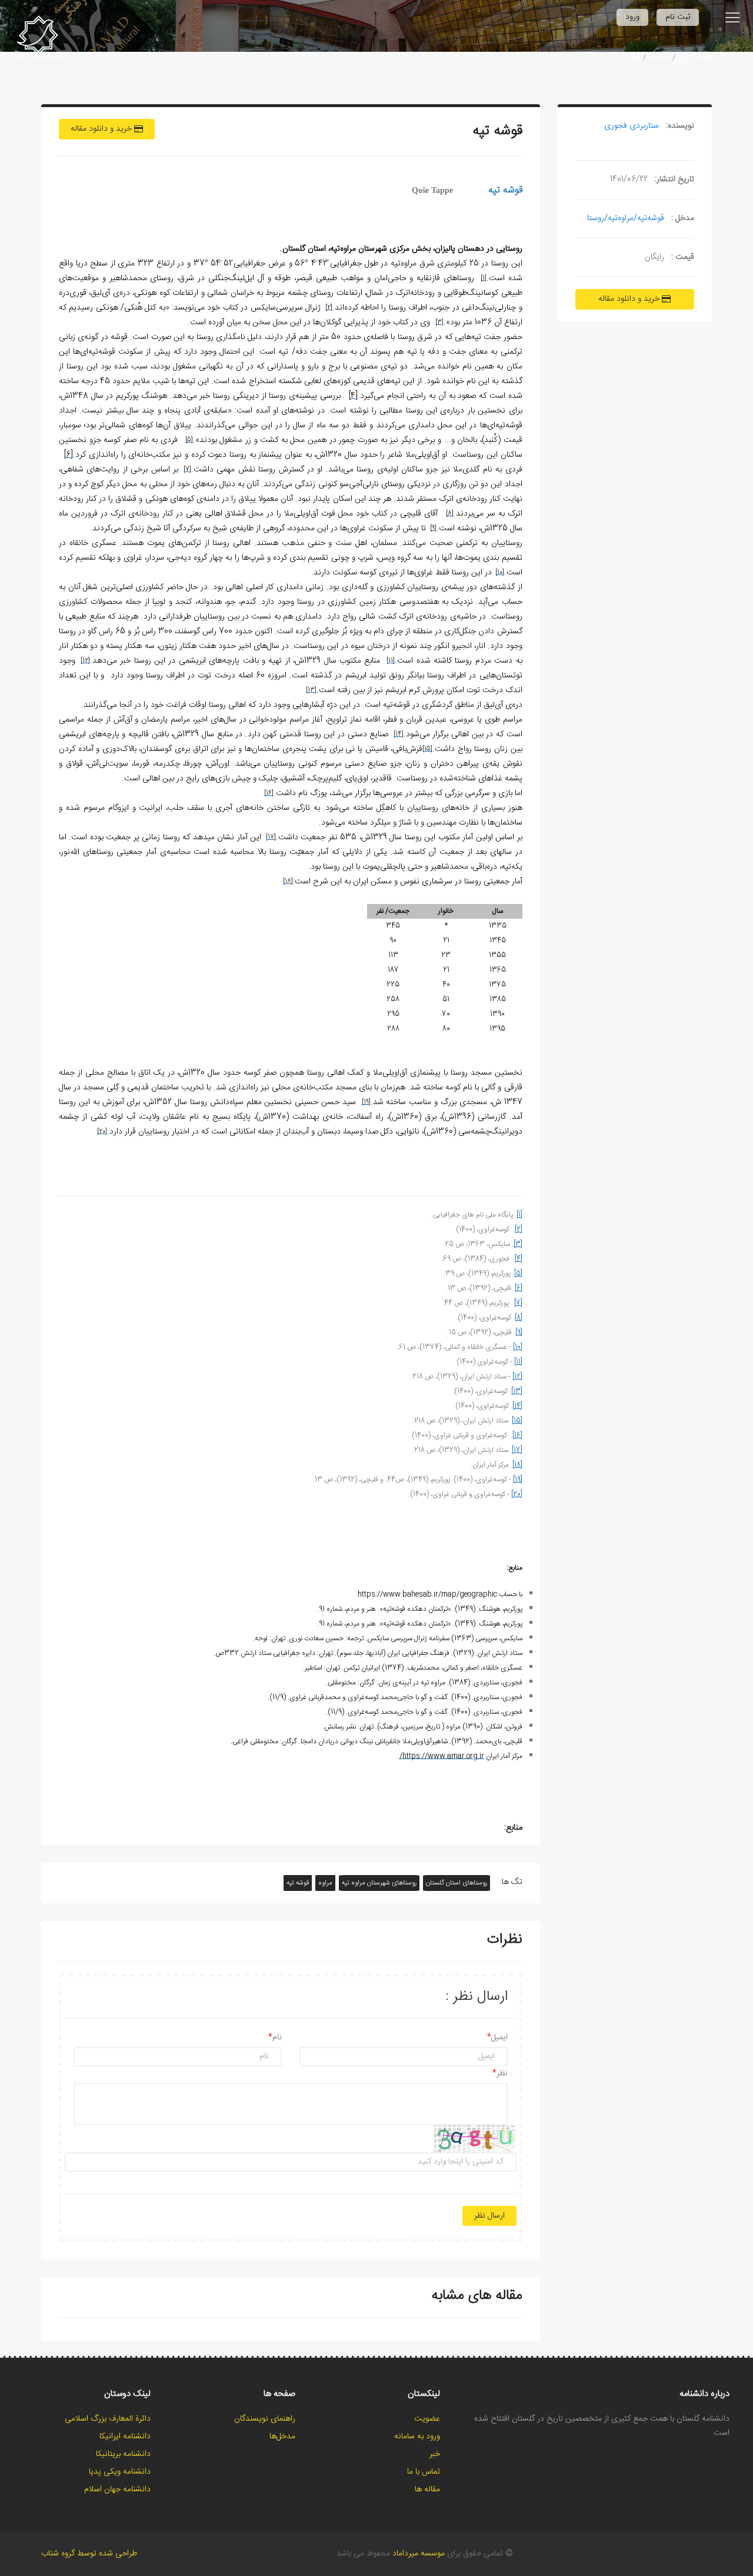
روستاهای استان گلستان (457, 1883)
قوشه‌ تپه (629, 58)
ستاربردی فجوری (632, 126)
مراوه (325, 1883)
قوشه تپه (298, 1883)
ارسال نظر (489, 2216)
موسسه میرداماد (419, 2554)
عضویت (427, 2419)
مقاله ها (659, 58)
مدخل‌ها (282, 2437)
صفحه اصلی (695, 58)
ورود (632, 17)
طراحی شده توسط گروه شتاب (89, 2554)
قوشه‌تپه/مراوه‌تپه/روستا (626, 218)
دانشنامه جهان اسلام (117, 2489)
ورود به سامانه (417, 2437)
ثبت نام (678, 17)
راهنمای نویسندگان (265, 2419)
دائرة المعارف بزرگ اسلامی (108, 2419)
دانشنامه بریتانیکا (123, 2454)
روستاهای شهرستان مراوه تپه (379, 1883)
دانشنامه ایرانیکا (125, 2437)
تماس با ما (424, 2472)
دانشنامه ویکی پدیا (120, 2472)
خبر (435, 2454)
